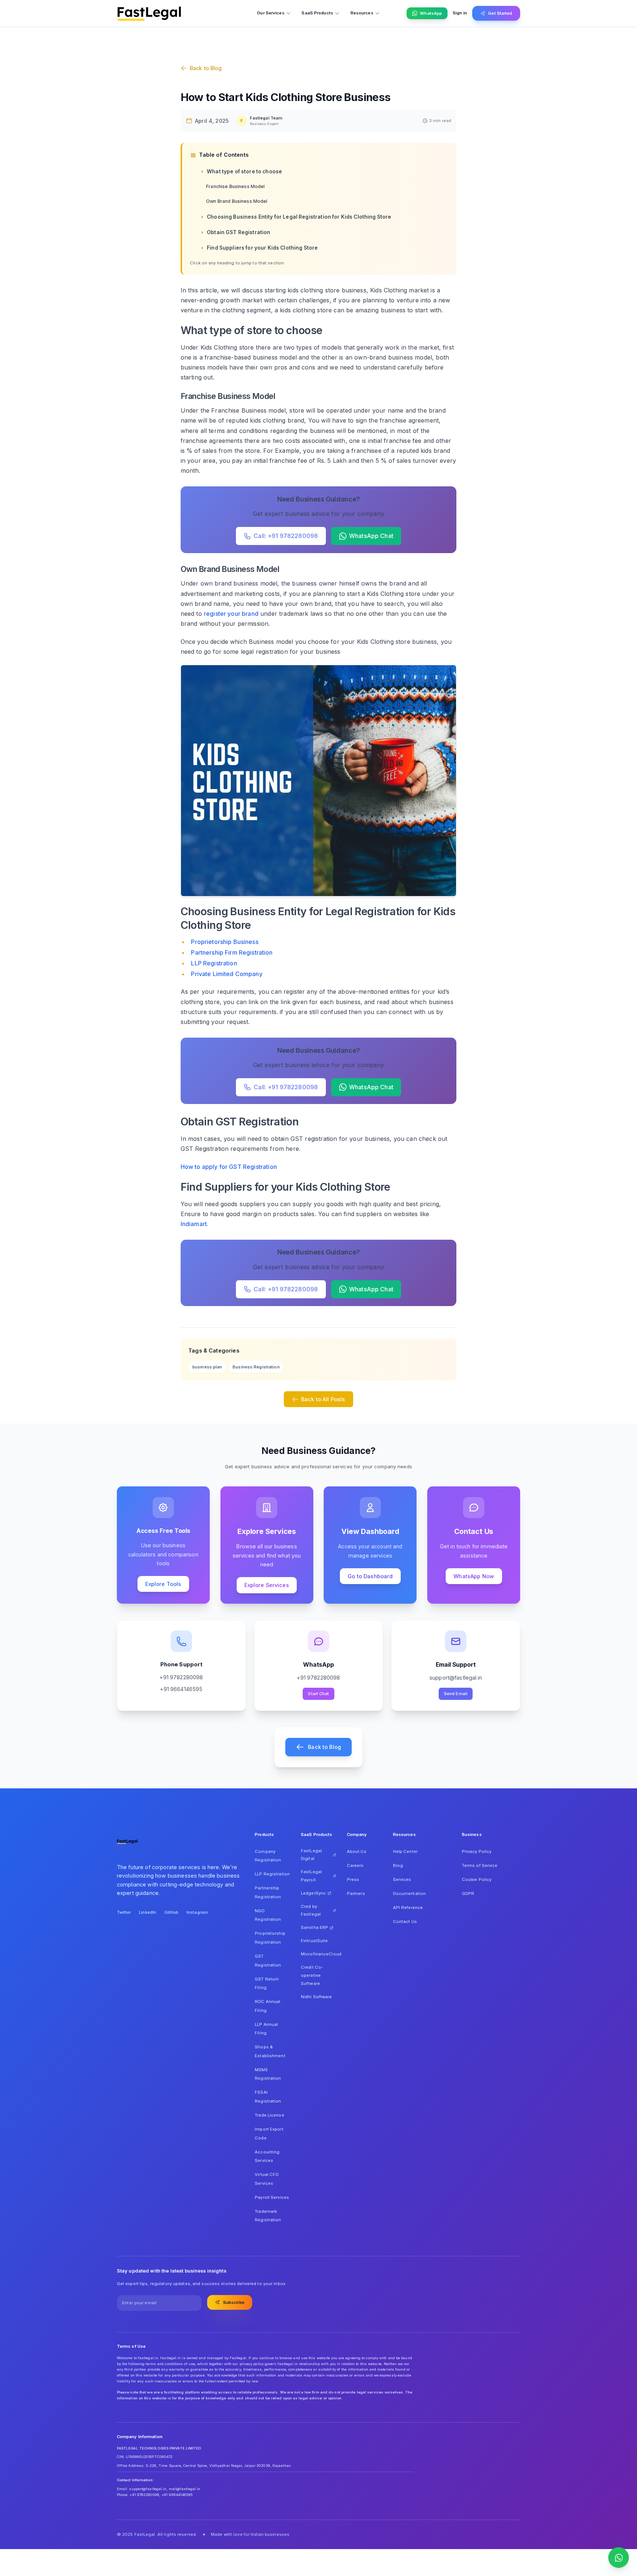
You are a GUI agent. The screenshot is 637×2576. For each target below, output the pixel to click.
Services (402, 1879)
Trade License (269, 2115)
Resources (362, 13)
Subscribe (234, 2302)
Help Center (405, 1851)
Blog (398, 1865)
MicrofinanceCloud (318, 1954)
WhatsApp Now (474, 1576)
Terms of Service (480, 1865)
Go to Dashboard (370, 1576)
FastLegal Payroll (311, 1876)
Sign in (460, 13)
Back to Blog (206, 68)
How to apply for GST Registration (229, 1167)
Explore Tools (163, 1584)
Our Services (271, 13)
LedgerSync (313, 1893)
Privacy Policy (477, 1851)
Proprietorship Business (224, 942)
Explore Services (267, 1585)
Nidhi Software (316, 1997)
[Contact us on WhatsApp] (619, 2558)
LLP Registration (214, 963)
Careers (355, 1865)
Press (353, 1879)
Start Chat (318, 1694)
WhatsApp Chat (371, 536)
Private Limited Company (227, 974)
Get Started (500, 13)
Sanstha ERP (314, 1927)
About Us (357, 1851)
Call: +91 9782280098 (286, 536)
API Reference (408, 1907)
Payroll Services (272, 2197)
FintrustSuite (314, 1941)
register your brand (231, 614)
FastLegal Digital (311, 1855)
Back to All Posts (323, 1399)
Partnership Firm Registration (232, 952)
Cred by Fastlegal (311, 1910)
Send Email (456, 1694)
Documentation (409, 1893)
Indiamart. (195, 1224)
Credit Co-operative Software (312, 1975)
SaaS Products (317, 13)
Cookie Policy (477, 1879)
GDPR (468, 1893)
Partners (356, 1893)
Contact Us (405, 1921)
